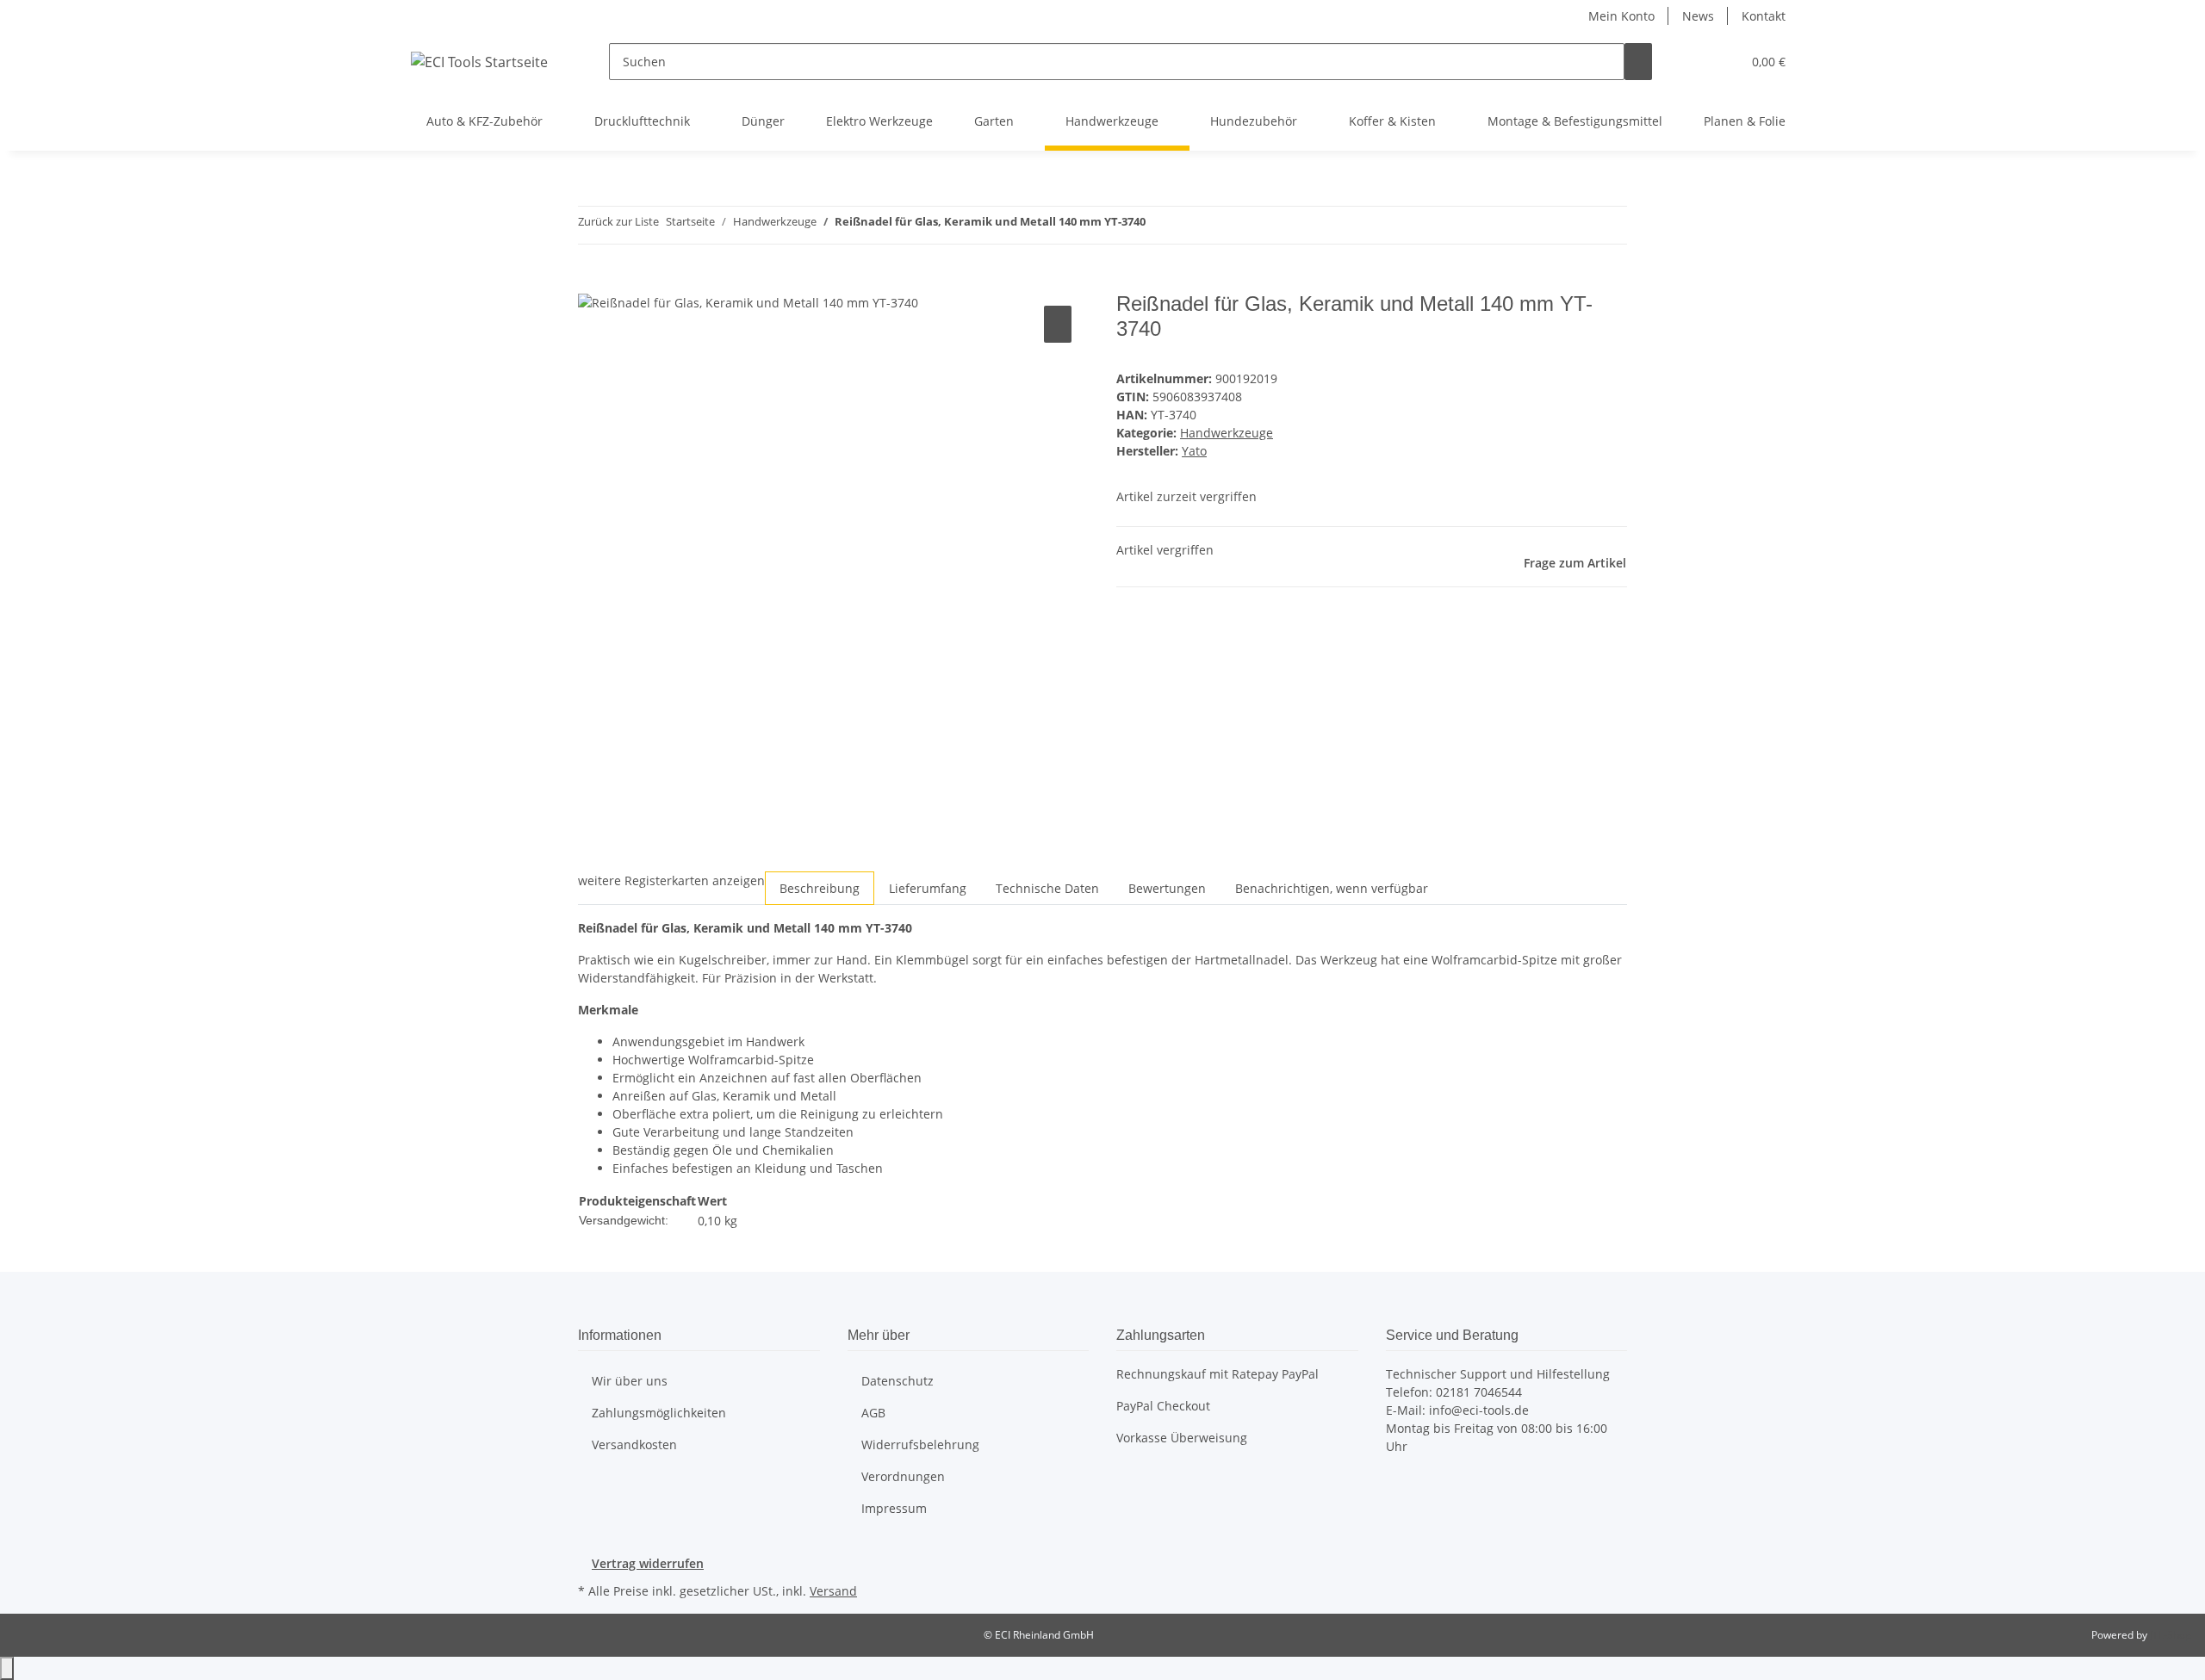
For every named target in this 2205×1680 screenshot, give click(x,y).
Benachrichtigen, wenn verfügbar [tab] (1332, 888)
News (1698, 16)
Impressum (894, 1508)
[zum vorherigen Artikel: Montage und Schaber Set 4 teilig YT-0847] (1159, 225)
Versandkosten (634, 1444)
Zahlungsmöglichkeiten (659, 1413)
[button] (1693, 62)
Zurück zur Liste (618, 221)
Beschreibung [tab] (820, 888)
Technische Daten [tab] (1047, 888)
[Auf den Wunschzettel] (1058, 324)
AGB (873, 1413)
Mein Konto (1621, 16)
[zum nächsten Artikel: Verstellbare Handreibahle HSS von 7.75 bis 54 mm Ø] (1190, 225)
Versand (833, 1591)
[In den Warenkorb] (592, 282)
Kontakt (1764, 16)
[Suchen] (1638, 62)
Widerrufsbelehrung (920, 1444)
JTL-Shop (2171, 1635)
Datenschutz (898, 1381)
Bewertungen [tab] (1167, 888)
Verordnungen (903, 1476)
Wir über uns (630, 1381)
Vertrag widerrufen (648, 1563)
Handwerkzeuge (1227, 433)
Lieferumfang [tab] (928, 888)
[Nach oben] (7, 1668)
